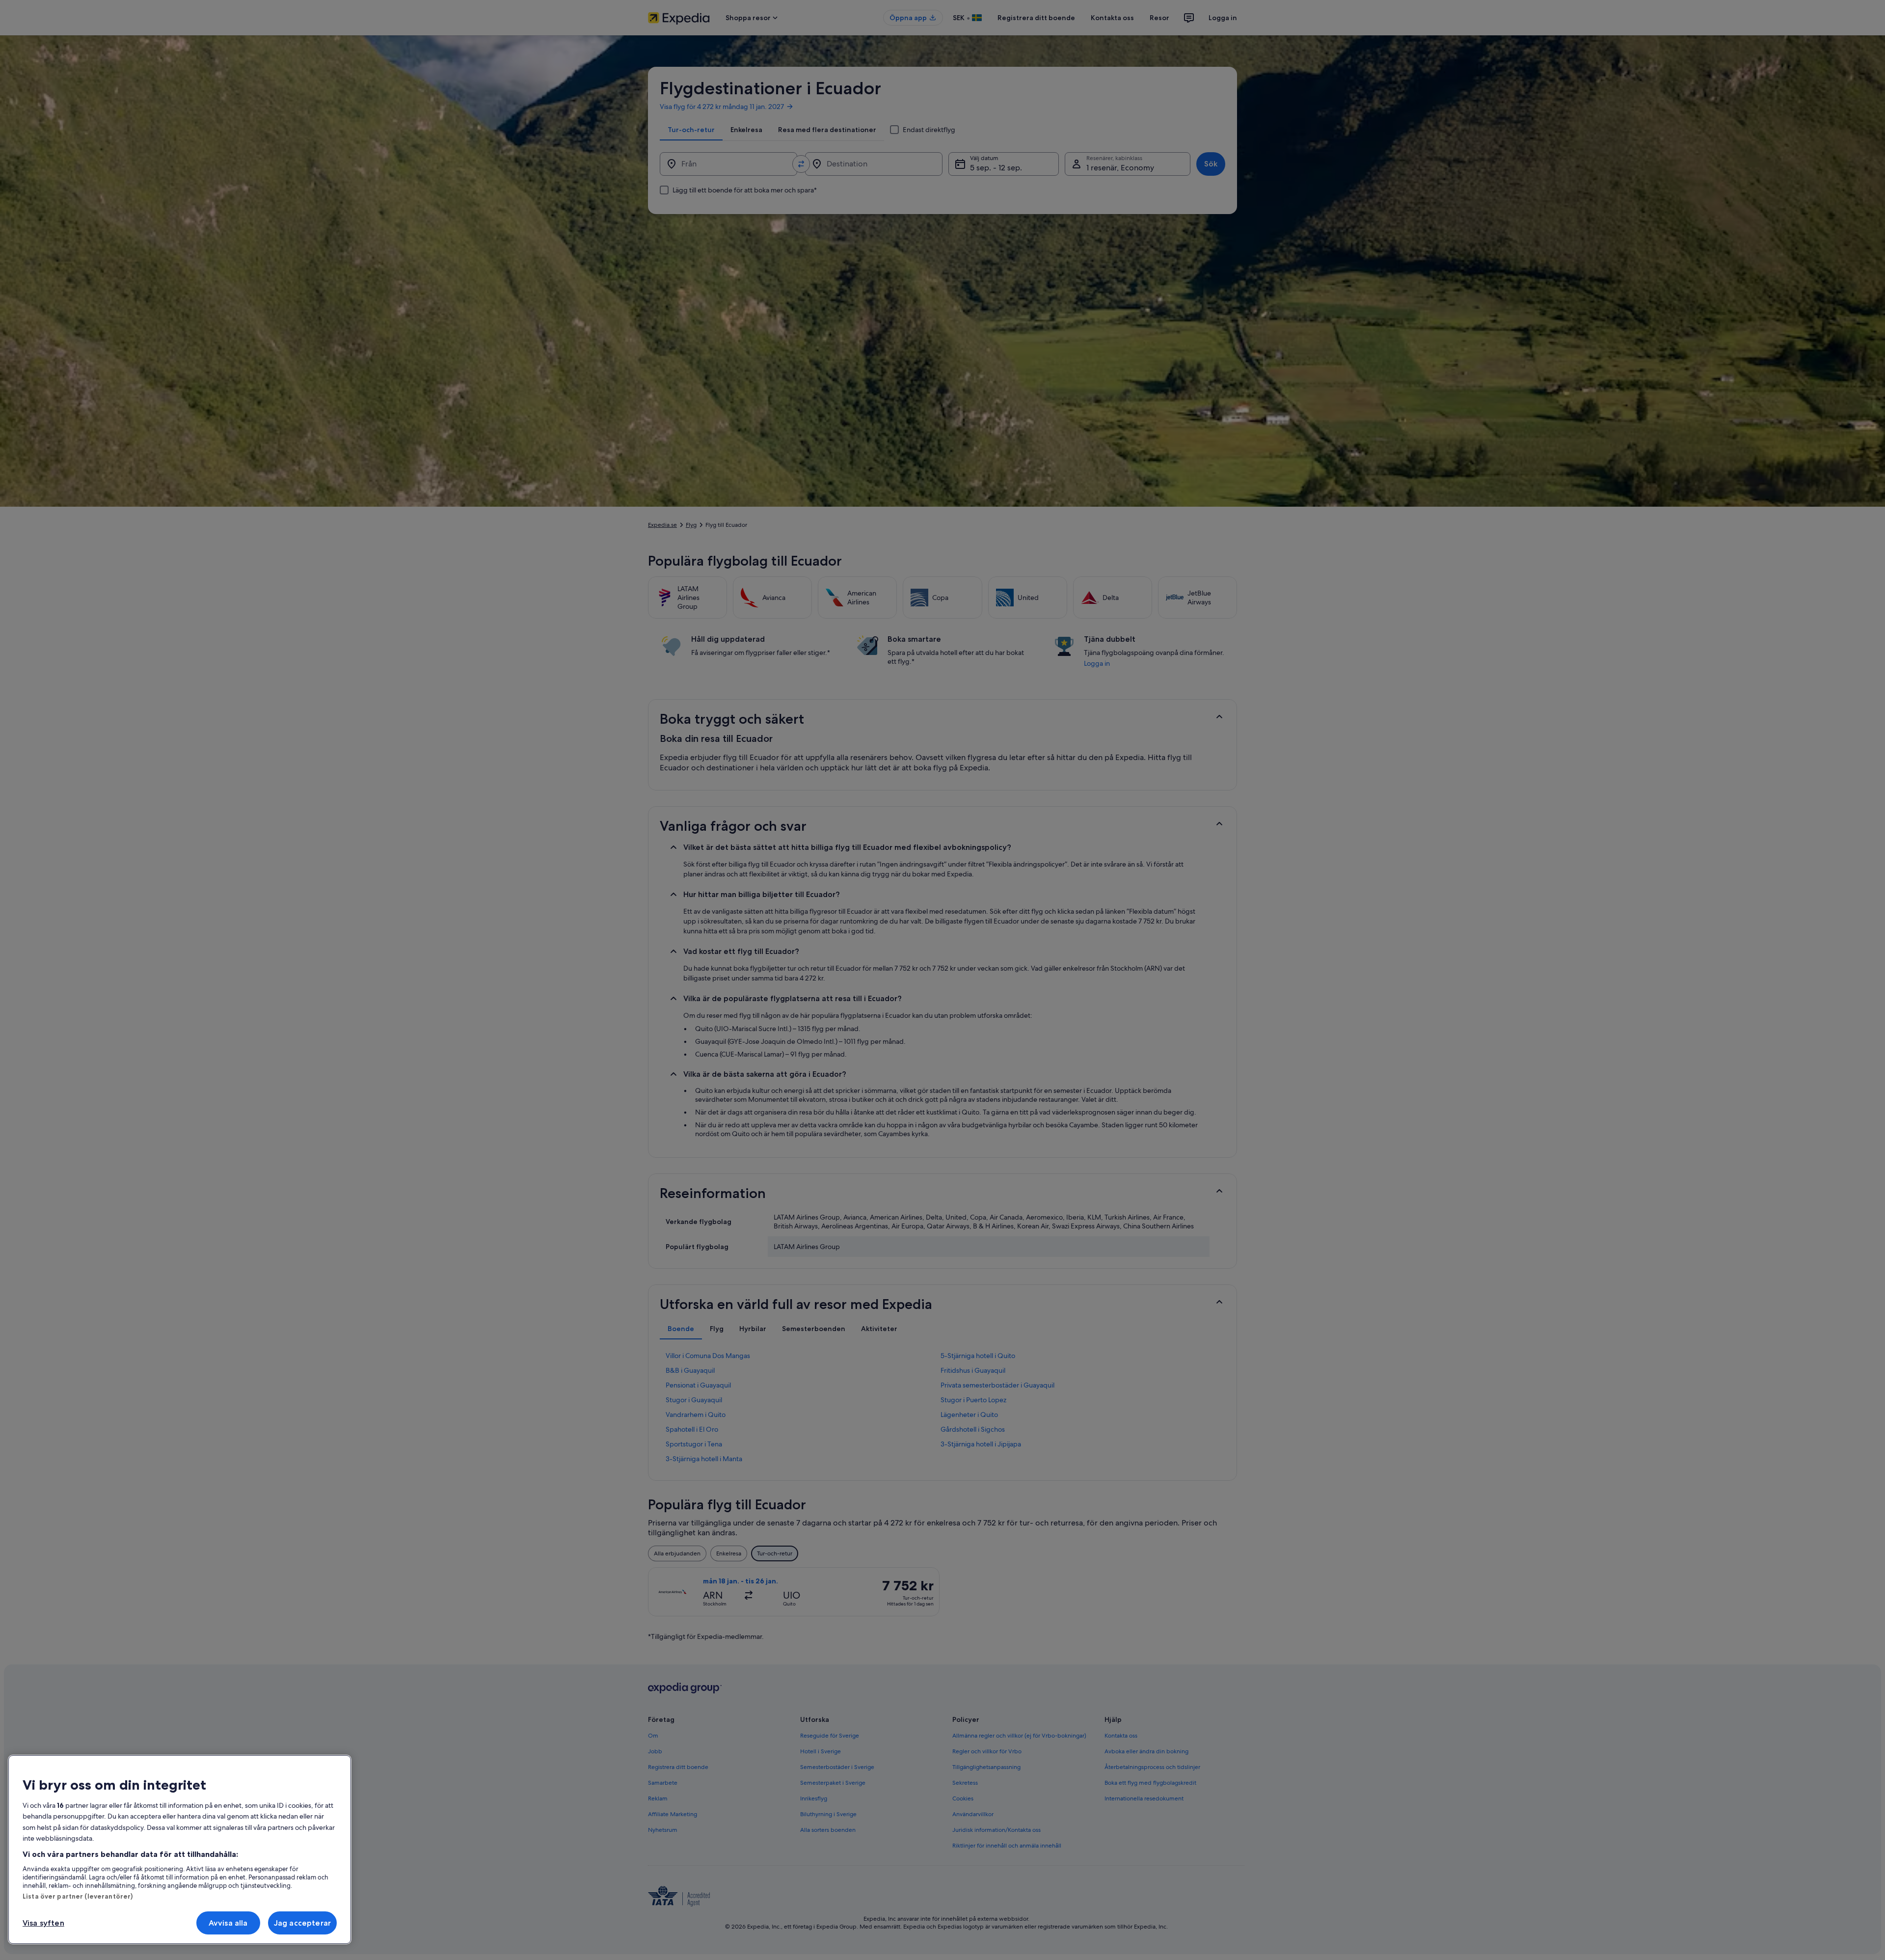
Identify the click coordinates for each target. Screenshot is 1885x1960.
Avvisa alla (228, 1923)
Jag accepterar (302, 1923)
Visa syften (43, 1923)
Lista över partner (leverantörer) (78, 1896)
